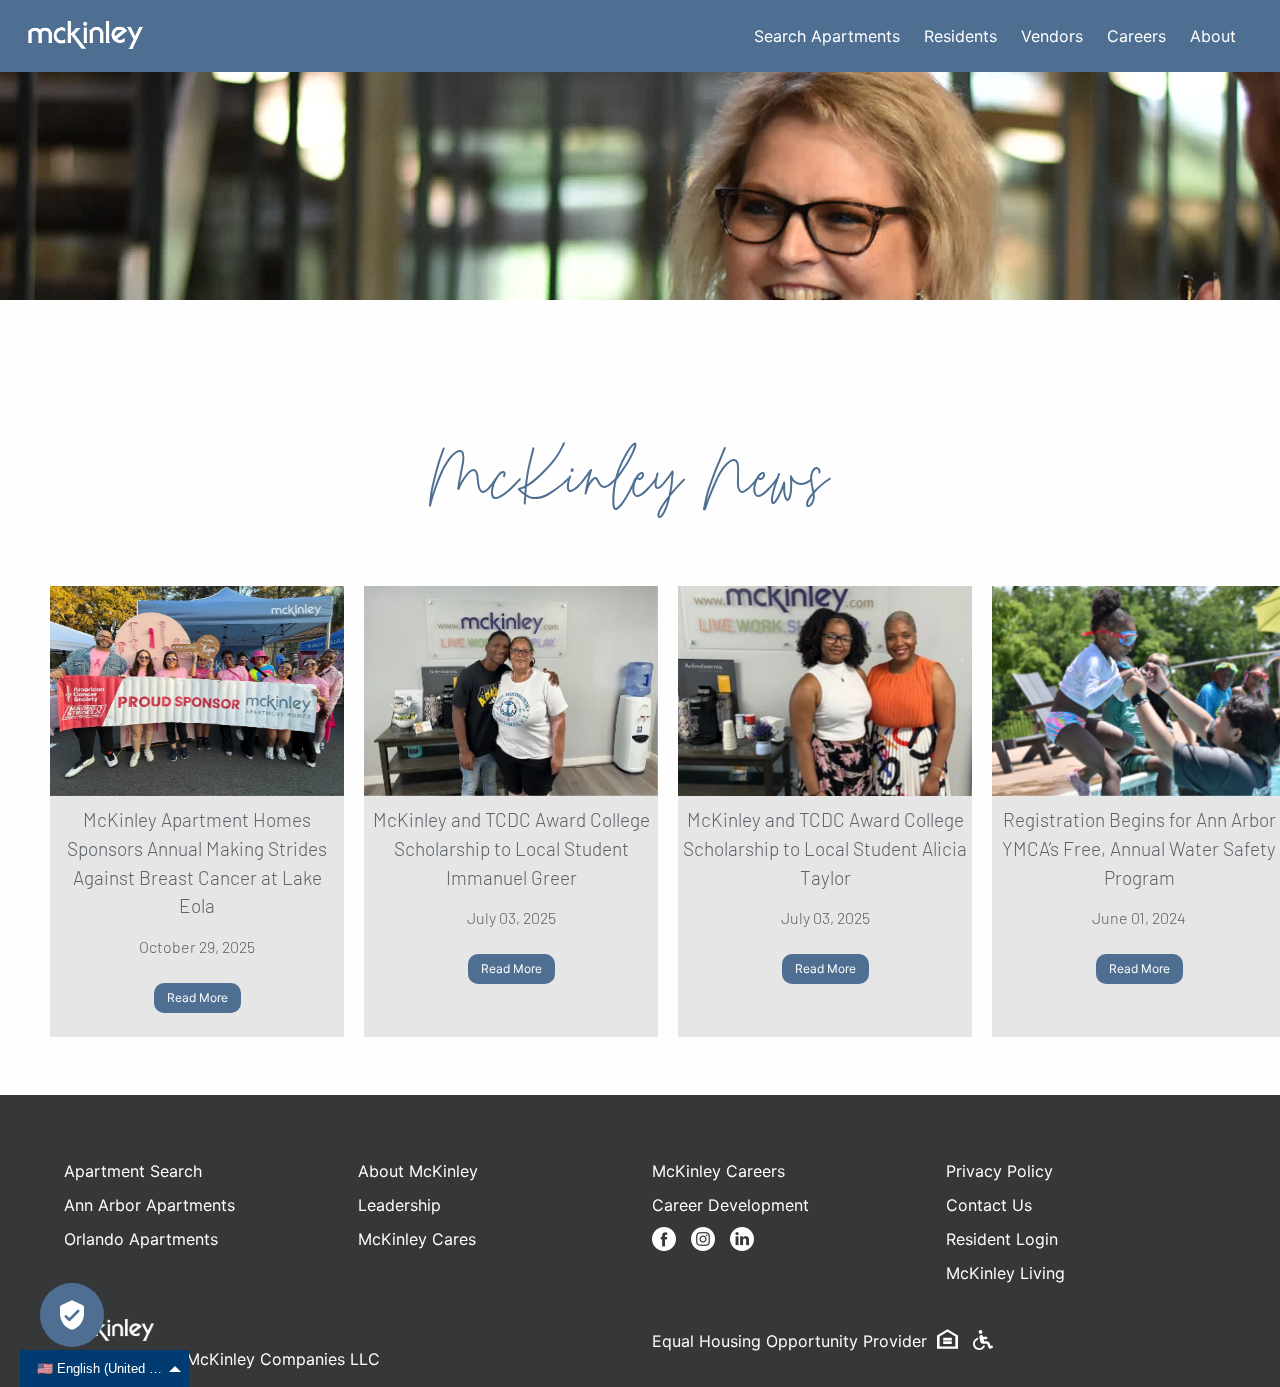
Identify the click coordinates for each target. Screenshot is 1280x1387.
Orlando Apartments (141, 1239)
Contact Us (989, 1205)
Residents (960, 36)
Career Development (730, 1205)
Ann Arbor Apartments (149, 1205)
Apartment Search (133, 1171)
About (1213, 36)
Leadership (399, 1205)
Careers (1136, 36)
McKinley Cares (417, 1239)
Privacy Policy (999, 1171)
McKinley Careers (718, 1171)
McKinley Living (1005, 1273)
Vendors (1052, 36)
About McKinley (418, 1171)
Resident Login (1002, 1239)
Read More (197, 997)
